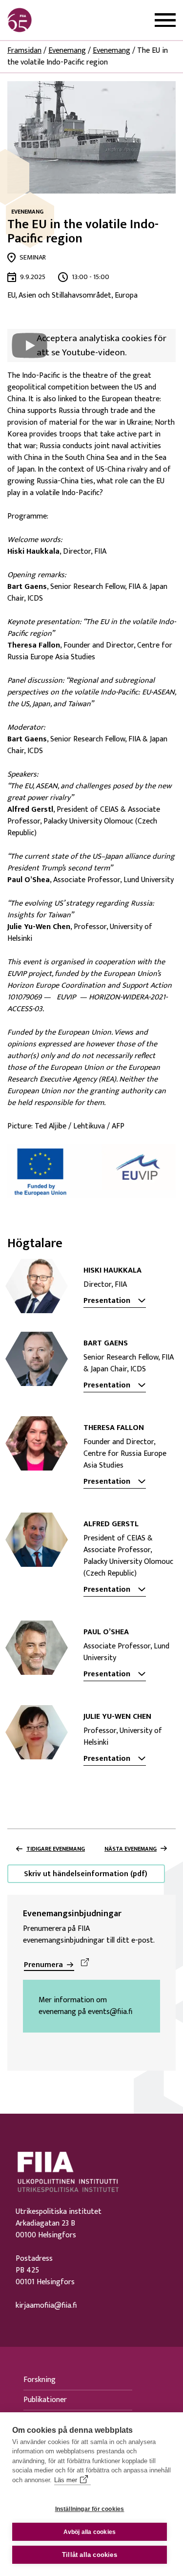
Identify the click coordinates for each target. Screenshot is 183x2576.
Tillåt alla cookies (90, 2555)
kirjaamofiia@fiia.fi (46, 2306)
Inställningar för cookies (90, 2509)
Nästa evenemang (131, 1849)
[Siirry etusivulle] (54, 20)
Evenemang (67, 51)
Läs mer (66, 2480)
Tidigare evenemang (56, 1849)
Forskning (40, 2380)
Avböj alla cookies (90, 2532)
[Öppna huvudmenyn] (165, 20)
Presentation (107, 1301)
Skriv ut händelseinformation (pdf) (86, 1874)
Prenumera (43, 1965)
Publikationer (45, 2400)
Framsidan (24, 51)
